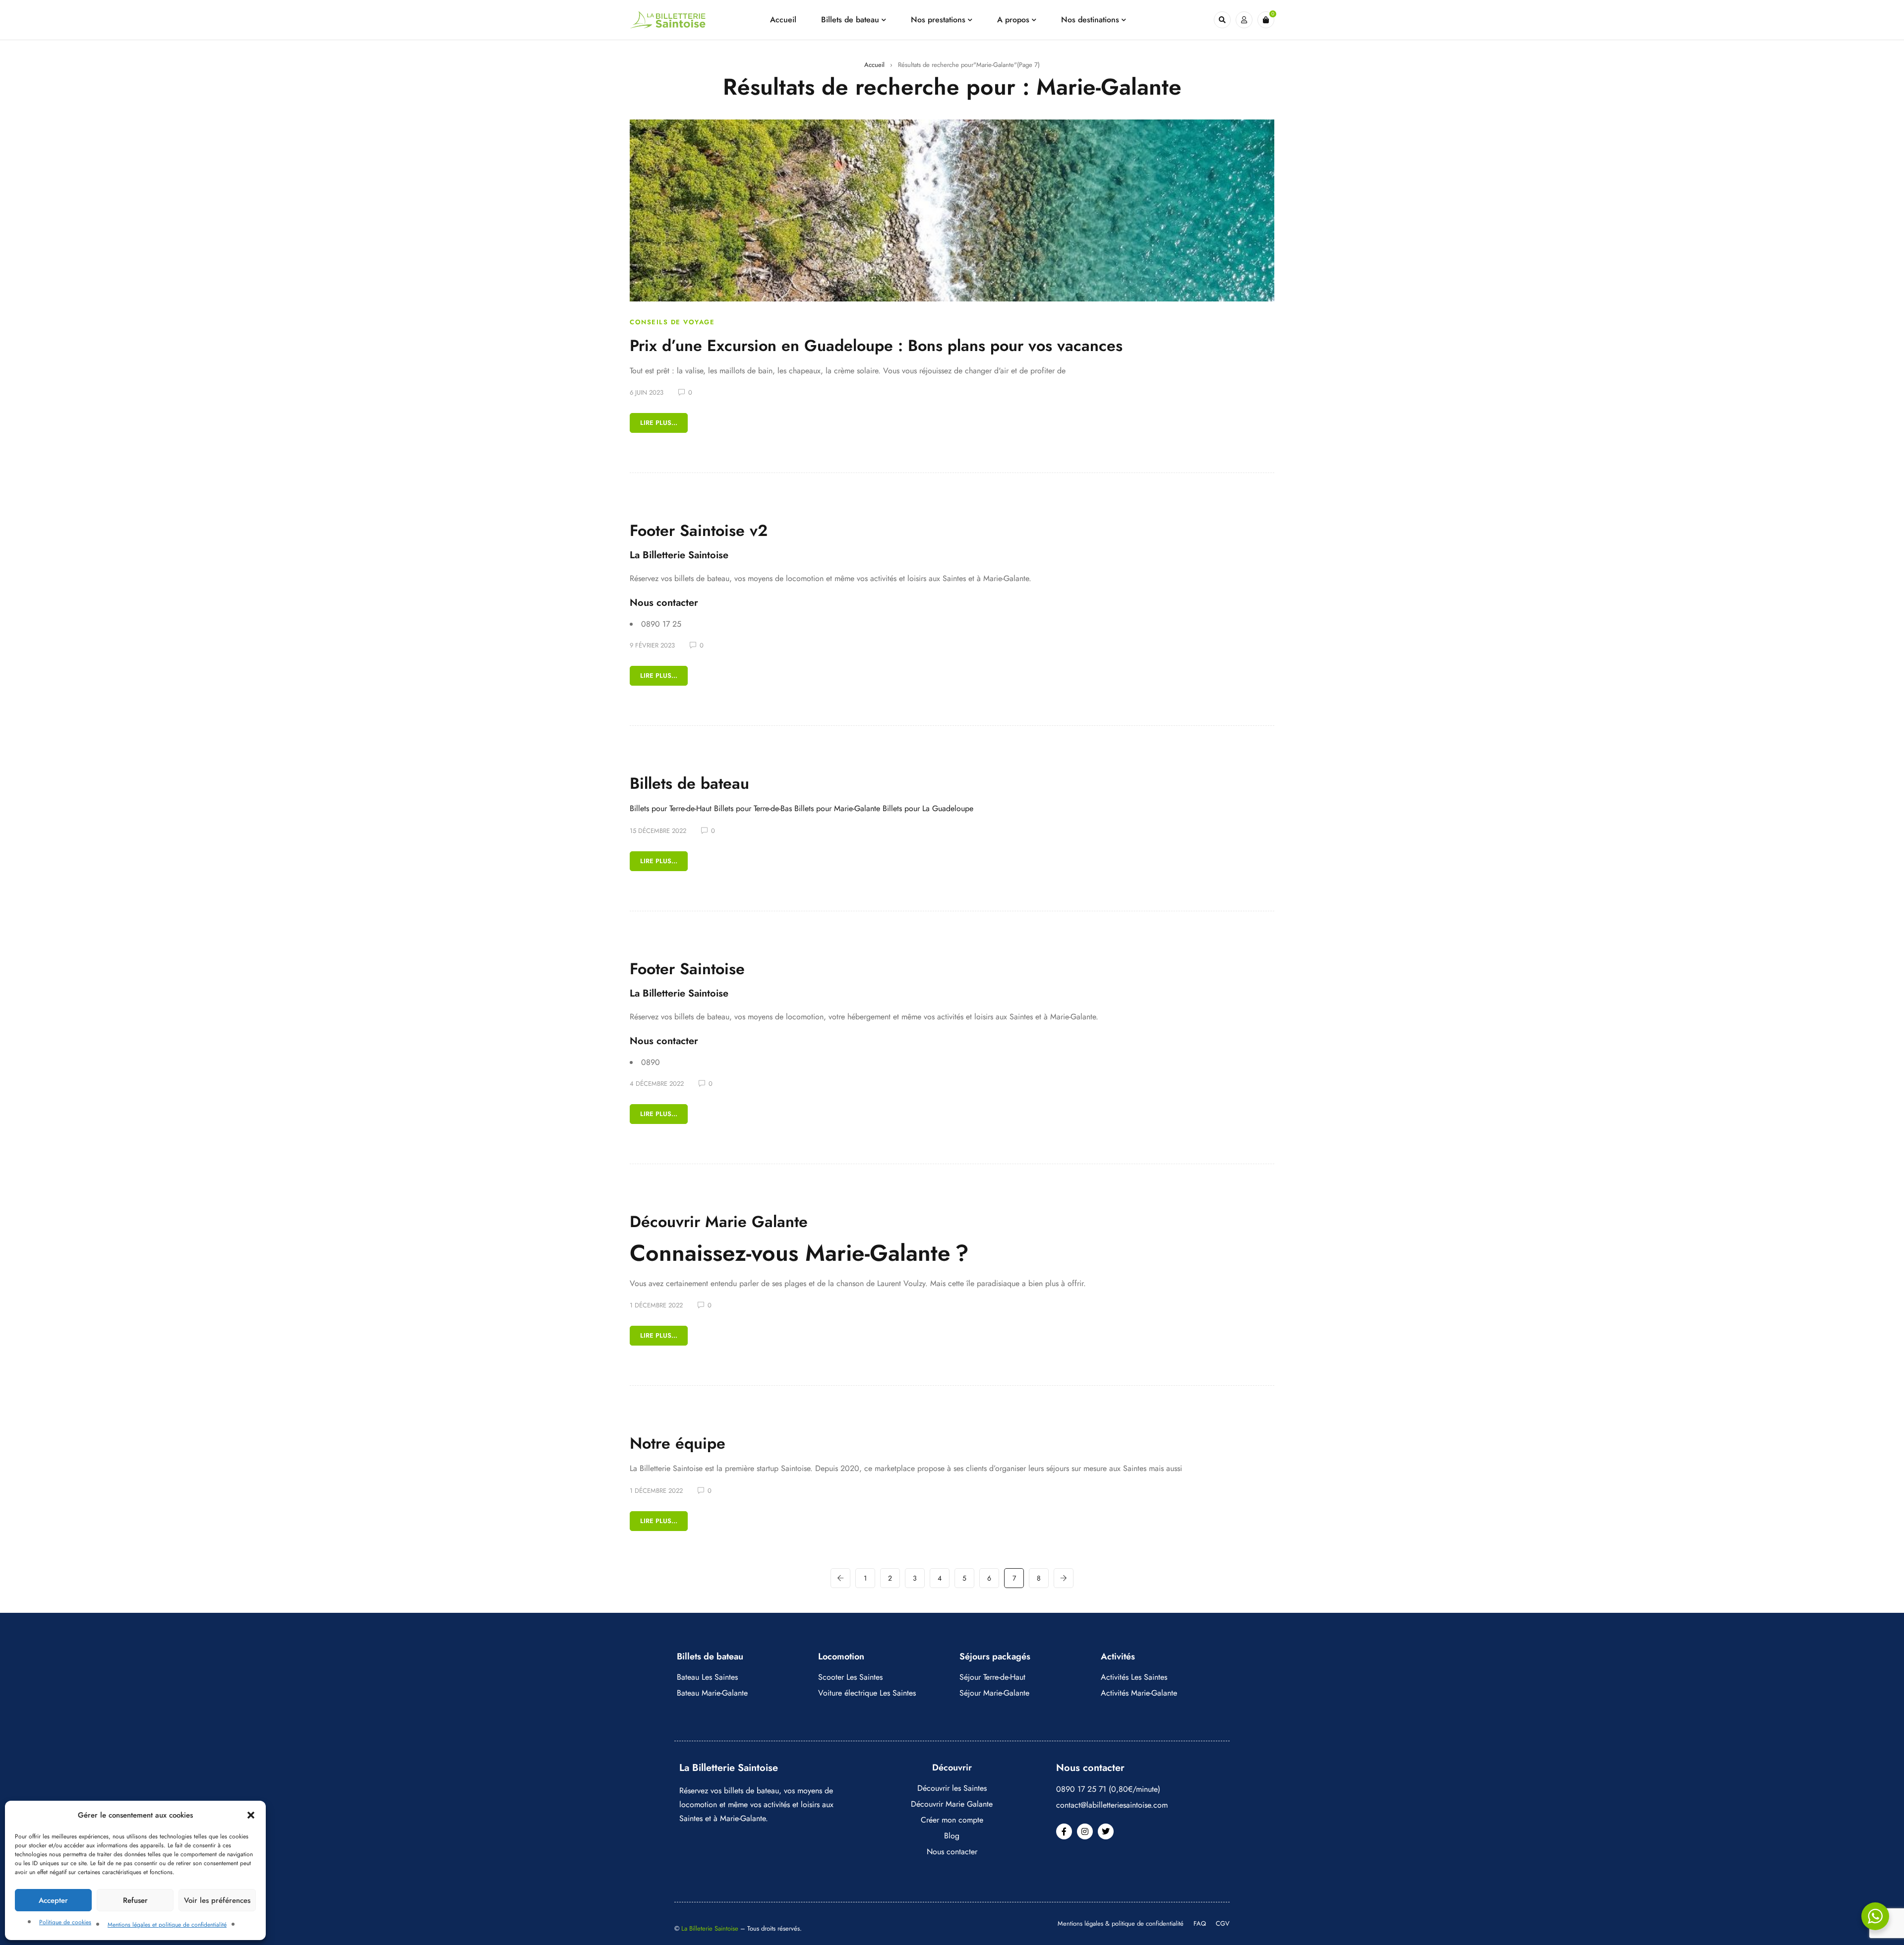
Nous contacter (952, 1852)
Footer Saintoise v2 (699, 530)
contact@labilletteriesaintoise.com (1112, 1805)
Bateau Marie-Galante (712, 1693)
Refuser (135, 1900)
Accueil (874, 65)
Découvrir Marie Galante (719, 1222)
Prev (840, 1578)
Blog (952, 1836)
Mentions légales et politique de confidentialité (167, 1925)
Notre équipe (678, 1443)
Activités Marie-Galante (1139, 1693)
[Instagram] (1085, 1831)
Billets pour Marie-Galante (837, 808)
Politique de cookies (65, 1922)
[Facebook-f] (1064, 1831)
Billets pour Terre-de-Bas (753, 808)
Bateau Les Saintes (707, 1677)
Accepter (53, 1900)
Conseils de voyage (672, 322)
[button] (251, 1815)
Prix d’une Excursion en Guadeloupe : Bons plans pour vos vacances (876, 346)
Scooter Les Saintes (850, 1677)
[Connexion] (1244, 20)
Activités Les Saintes (1134, 1677)
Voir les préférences (217, 1900)
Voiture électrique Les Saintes (867, 1693)
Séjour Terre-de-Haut (992, 1677)
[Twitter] (1106, 1831)
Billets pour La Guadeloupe (928, 808)
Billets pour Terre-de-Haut (671, 808)
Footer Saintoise (687, 969)
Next (1064, 1578)
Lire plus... (659, 423)
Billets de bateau (689, 783)
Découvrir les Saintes (952, 1788)
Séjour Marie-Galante (994, 1693)
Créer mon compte (952, 1820)
